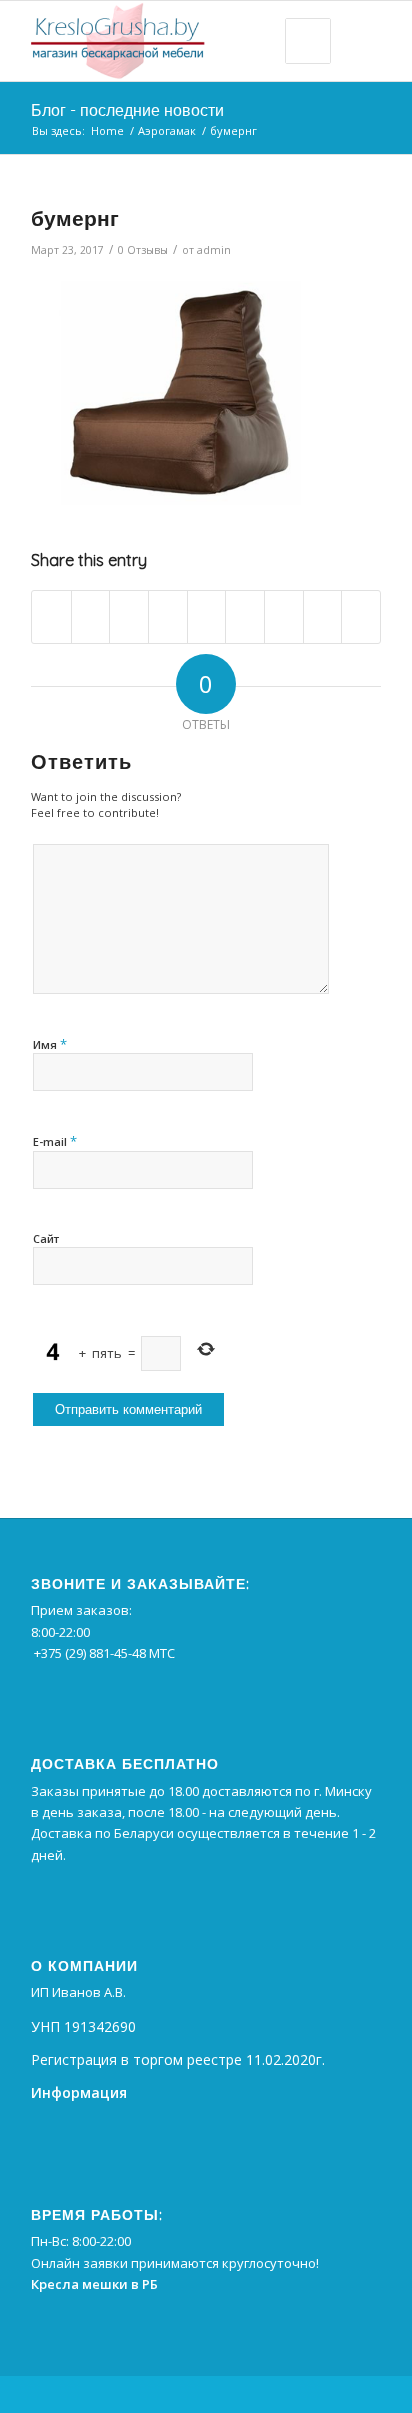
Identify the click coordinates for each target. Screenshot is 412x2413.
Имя (50, 1044)
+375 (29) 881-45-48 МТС (104, 1653)
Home (107, 130)
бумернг (75, 218)
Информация (79, 2092)
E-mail (55, 1141)
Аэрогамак (167, 130)
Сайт (46, 1238)
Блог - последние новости (127, 110)
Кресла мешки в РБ (94, 2284)
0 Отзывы (143, 250)
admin (214, 250)
